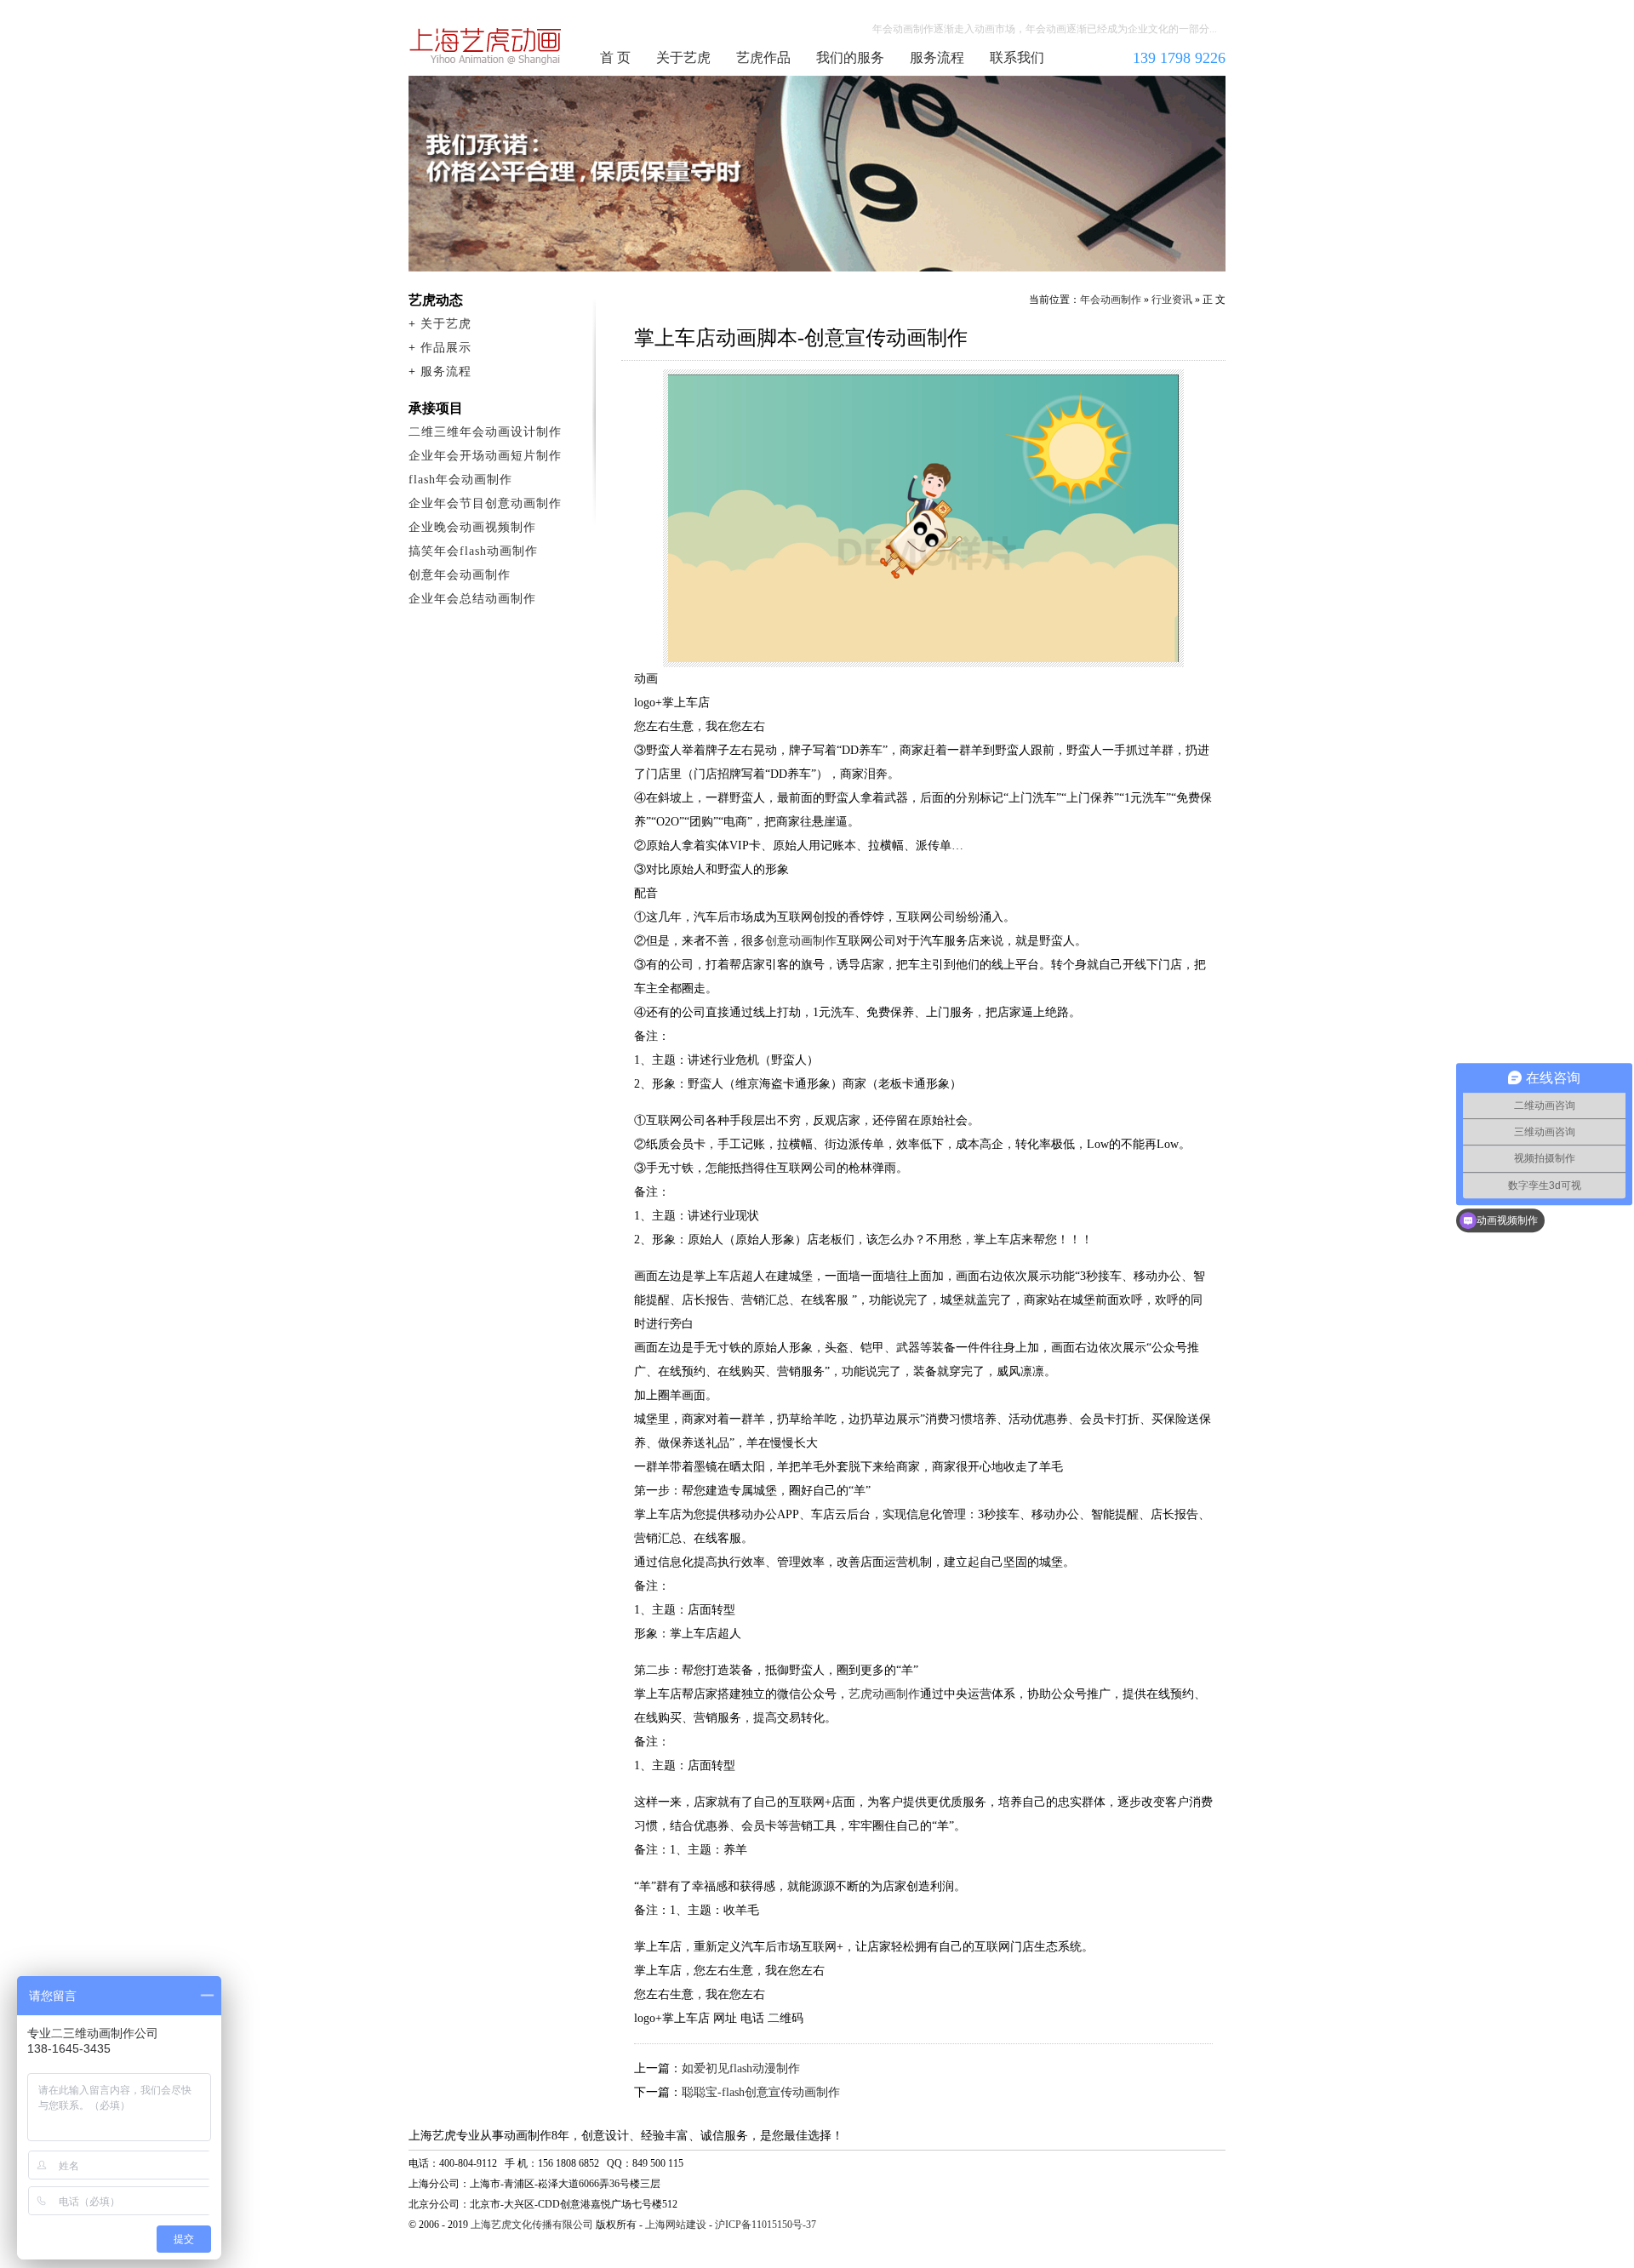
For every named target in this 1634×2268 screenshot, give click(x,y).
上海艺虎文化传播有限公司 (532, 2225)
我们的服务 (850, 57)
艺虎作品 (763, 57)
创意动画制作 (801, 941)
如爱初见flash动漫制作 (741, 2068)
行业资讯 (1172, 300)
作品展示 (446, 348)
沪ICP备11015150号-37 (766, 2225)
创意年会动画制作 (460, 575)
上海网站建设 (676, 2225)
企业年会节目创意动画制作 (485, 503)
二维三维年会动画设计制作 (485, 432)
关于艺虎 (683, 57)
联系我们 (1017, 57)
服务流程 (937, 57)
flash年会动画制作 (460, 480)
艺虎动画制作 (884, 1694)
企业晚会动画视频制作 (472, 527)
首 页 (615, 57)
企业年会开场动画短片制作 (485, 456)
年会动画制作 (486, 46)
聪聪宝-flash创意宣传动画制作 (761, 2092)
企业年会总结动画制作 (472, 599)
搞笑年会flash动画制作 (473, 551)
